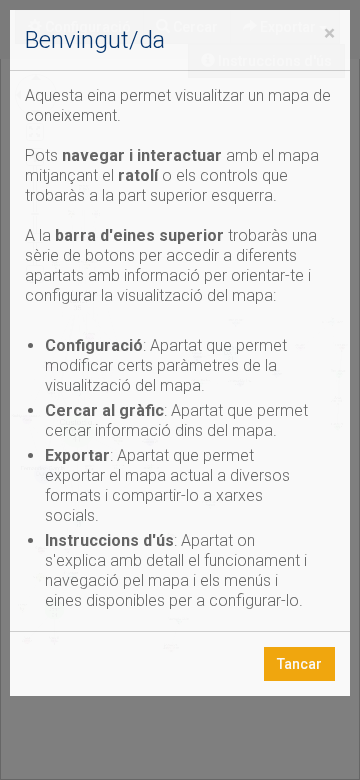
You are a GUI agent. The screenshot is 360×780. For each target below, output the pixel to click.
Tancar (299, 664)
